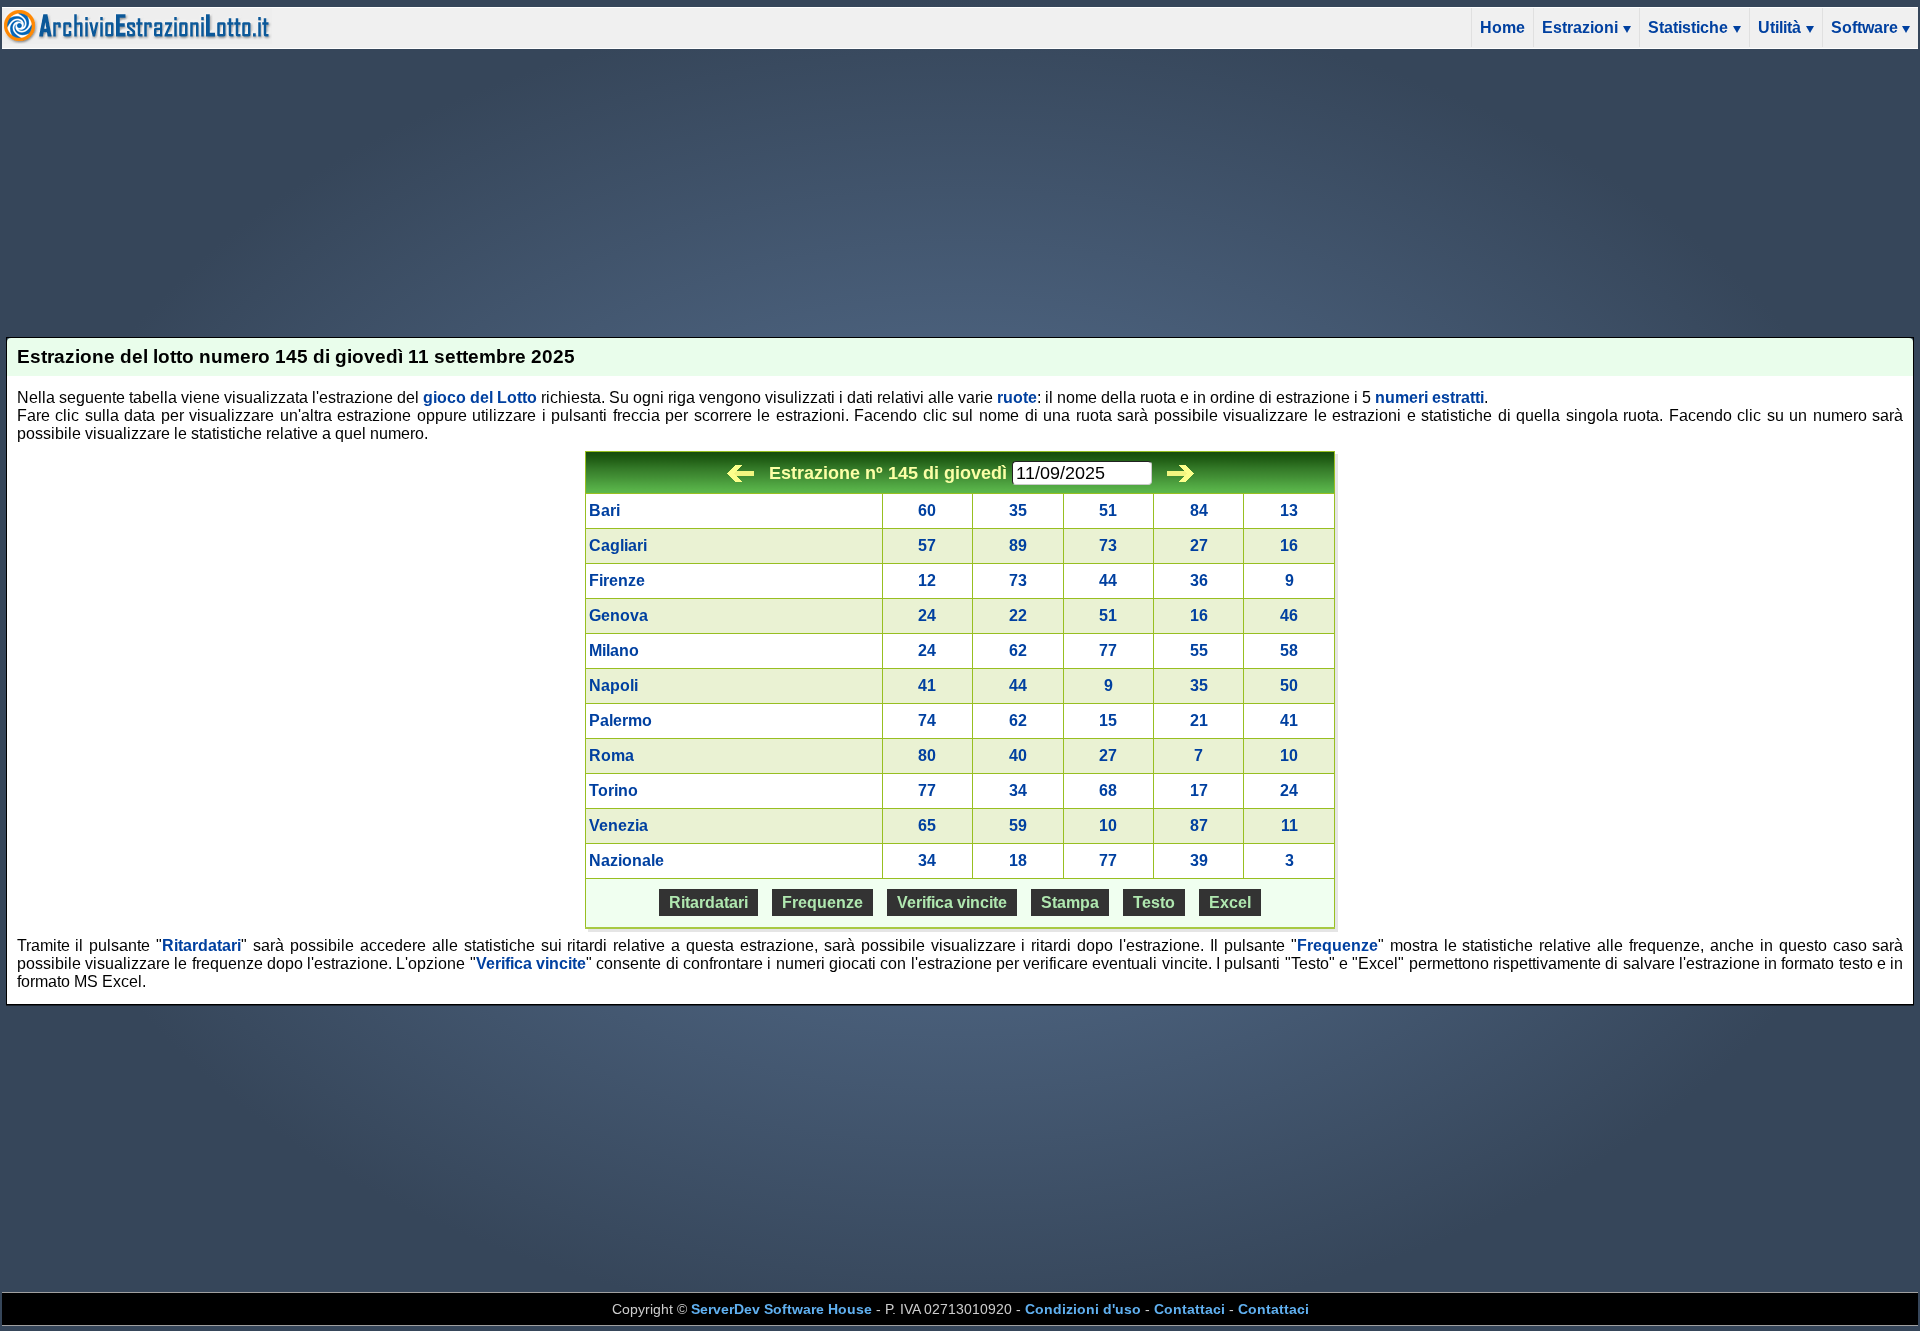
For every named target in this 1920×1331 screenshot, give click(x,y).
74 (927, 720)
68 (1108, 790)
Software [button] (1864, 27)
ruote (1017, 397)
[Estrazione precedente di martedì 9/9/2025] (740, 473)
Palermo (620, 720)
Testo (1154, 902)
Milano (614, 650)
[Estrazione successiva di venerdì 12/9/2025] (1180, 473)
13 (1289, 510)
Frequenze (822, 902)
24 (927, 615)
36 (1199, 580)
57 (927, 545)
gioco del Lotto (480, 397)
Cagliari (618, 545)
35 (1018, 510)
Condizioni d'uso (1083, 1309)
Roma (611, 755)
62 (1018, 650)
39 (1199, 860)
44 (1108, 580)
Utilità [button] (1779, 27)
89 (1018, 545)
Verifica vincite (952, 902)
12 (927, 580)
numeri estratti (1429, 397)
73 (1108, 545)
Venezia (618, 825)
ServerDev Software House (781, 1309)
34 (1018, 790)
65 (927, 825)
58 (1289, 650)
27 (1199, 545)
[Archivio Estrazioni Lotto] (137, 38)
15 (1108, 720)
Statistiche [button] (1688, 27)
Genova (618, 615)
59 (1018, 825)
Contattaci (1189, 1309)
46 (1289, 615)
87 (1199, 825)
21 (1199, 720)
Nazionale (626, 860)
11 (1289, 825)
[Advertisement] (960, 193)
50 (1289, 685)
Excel (1230, 902)
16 (1289, 545)
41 (927, 685)
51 (1108, 510)
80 (927, 755)
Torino (613, 790)
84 (1199, 510)
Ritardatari (708, 902)
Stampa (1070, 902)
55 (1199, 650)
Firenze (617, 580)
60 (927, 510)
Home (1502, 27)
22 (1018, 615)
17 (1199, 790)
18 (1018, 860)
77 (1108, 650)
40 (1018, 755)
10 (1289, 755)
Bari (604, 510)
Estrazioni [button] (1580, 27)
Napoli (613, 685)
